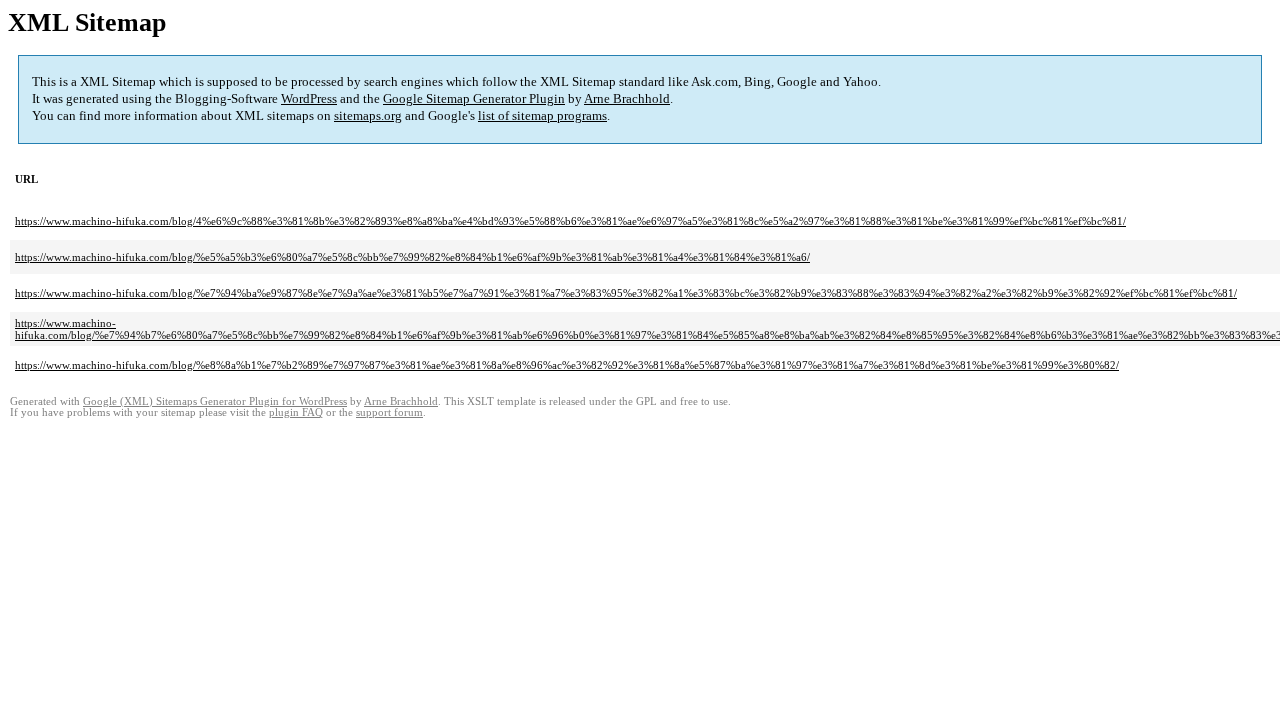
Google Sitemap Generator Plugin (474, 98)
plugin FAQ (296, 412)
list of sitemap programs (542, 115)
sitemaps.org (368, 115)
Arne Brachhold (627, 98)
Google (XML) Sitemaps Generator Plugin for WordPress (215, 401)
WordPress (309, 98)
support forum (389, 412)
